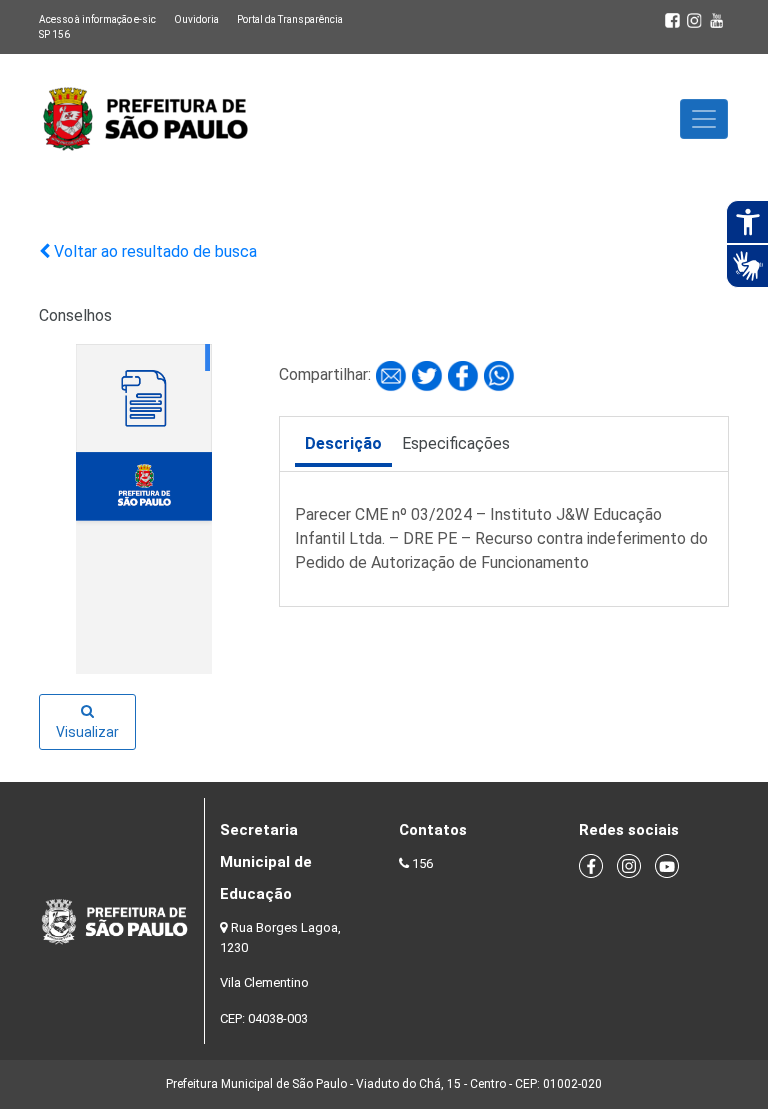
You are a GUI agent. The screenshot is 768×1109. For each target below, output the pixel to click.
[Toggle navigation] (704, 119)
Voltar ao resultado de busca (153, 251)
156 (422, 863)
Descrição (343, 443)
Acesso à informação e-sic (97, 19)
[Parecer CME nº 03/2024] (393, 374)
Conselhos (75, 315)
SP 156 (54, 34)
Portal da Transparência (290, 19)
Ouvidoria (196, 19)
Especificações (456, 443)
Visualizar (87, 732)
